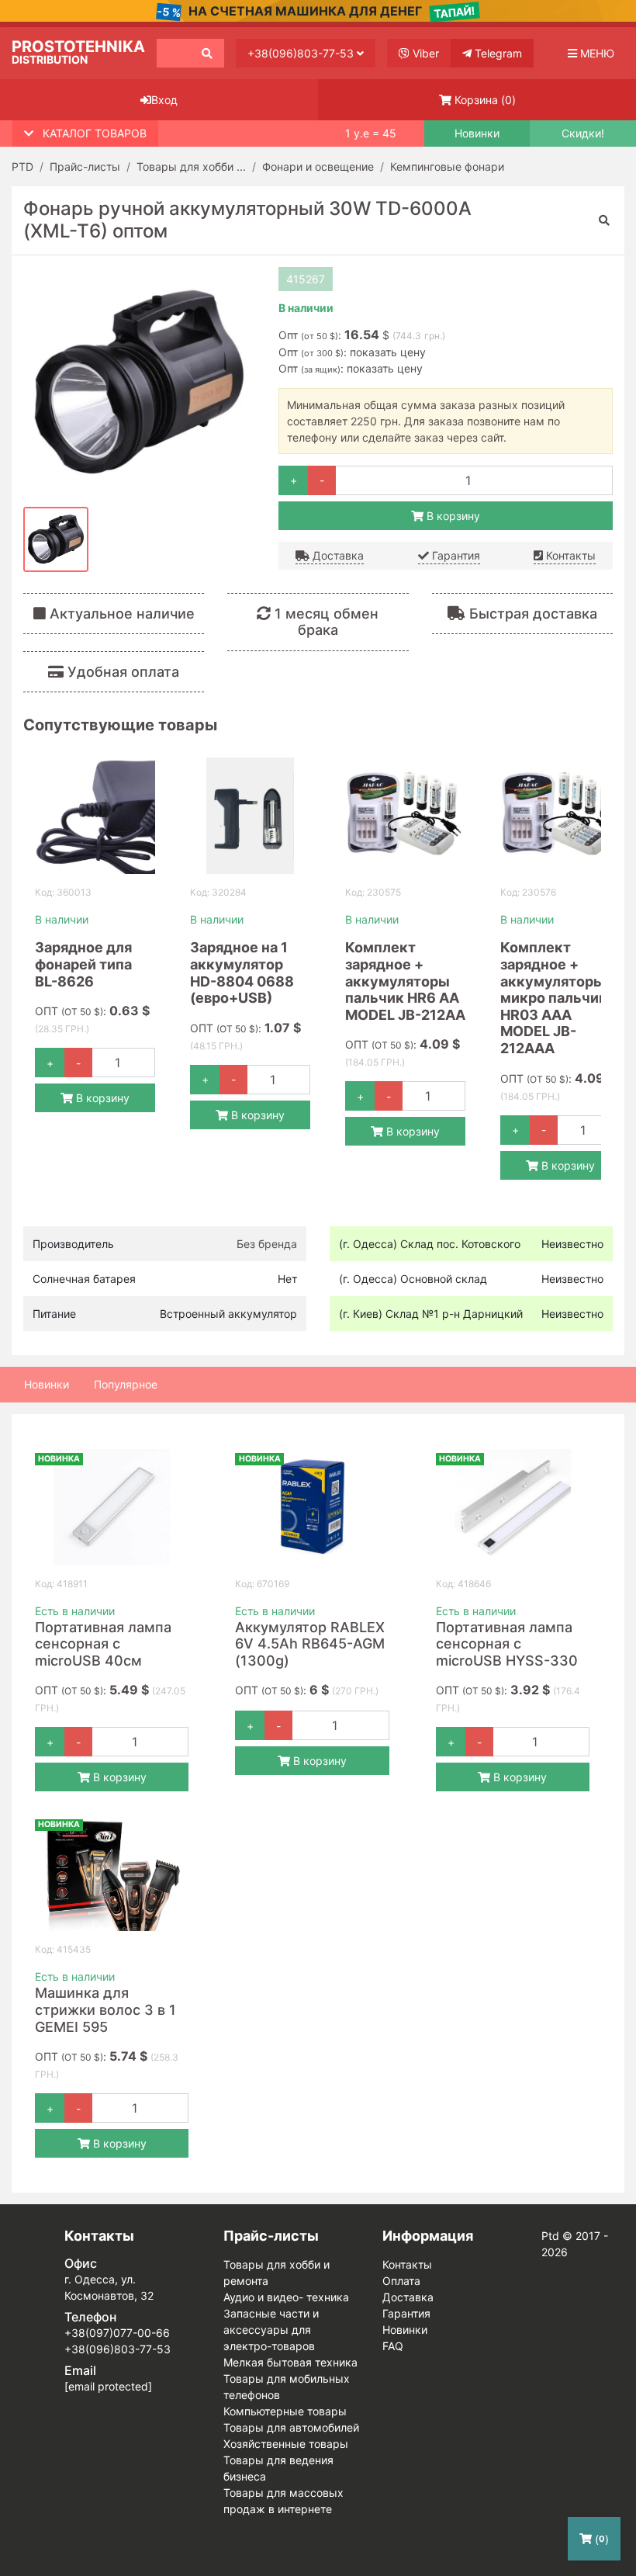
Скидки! (583, 133)
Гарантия (455, 555)
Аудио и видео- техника (286, 2297)
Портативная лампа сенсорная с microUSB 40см (103, 1644)
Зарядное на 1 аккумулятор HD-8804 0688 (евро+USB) (242, 973)
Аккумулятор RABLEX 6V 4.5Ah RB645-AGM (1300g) (310, 1644)
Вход (164, 100)
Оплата (401, 2281)
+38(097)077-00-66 (117, 2333)
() (485, 100)
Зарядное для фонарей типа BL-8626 (83, 964)
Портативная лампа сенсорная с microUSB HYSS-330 (507, 1644)
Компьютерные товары (285, 2411)
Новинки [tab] (47, 1384)
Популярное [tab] (126, 1384)
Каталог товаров (95, 133)
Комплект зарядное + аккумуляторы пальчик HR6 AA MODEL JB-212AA (405, 981)
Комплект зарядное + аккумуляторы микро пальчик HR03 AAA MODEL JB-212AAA (554, 998)
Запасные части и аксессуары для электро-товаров (271, 2330)
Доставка (337, 555)
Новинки (477, 133)
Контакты (569, 555)
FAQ (393, 2346)
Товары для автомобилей (291, 2427)
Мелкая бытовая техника (290, 2362)
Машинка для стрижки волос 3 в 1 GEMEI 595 (105, 2009)
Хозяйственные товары (286, 2444)
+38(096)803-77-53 (302, 53)
